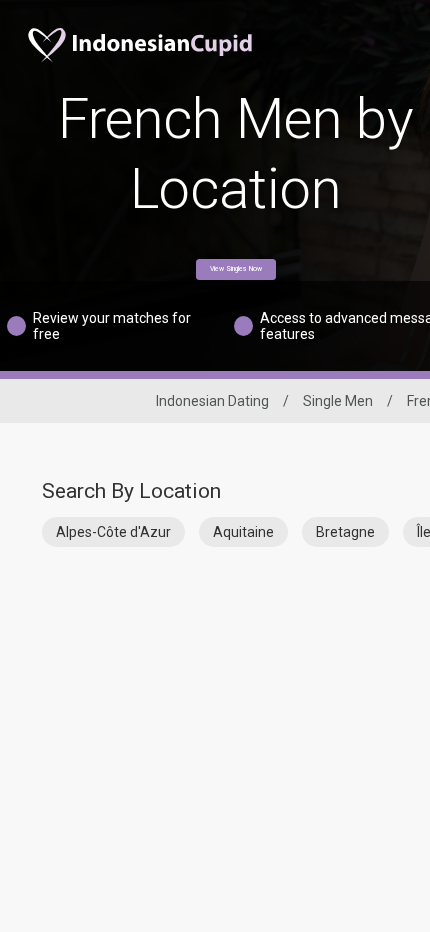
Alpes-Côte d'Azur (113, 532)
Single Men (338, 401)
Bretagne (345, 532)
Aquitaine (243, 532)
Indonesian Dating (212, 401)
